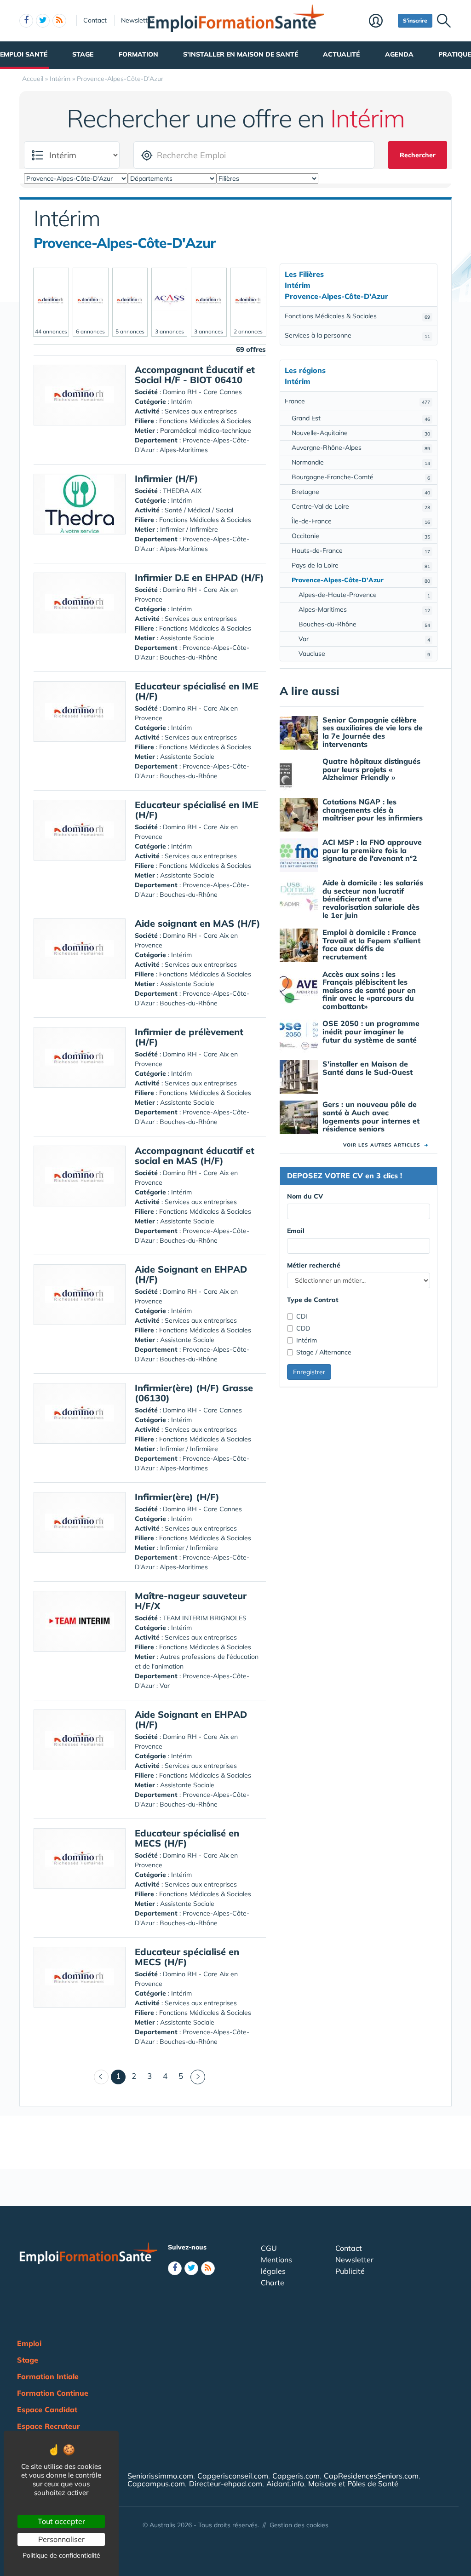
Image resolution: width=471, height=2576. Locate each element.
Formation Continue (53, 2393)
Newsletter (137, 20)
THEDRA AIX (182, 491)
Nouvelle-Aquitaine (361, 433)
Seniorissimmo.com (160, 2476)
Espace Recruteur (49, 2426)
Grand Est (361, 418)
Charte (273, 2283)
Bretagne (361, 492)
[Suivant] (198, 2077)
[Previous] (101, 2077)
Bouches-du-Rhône (364, 624)
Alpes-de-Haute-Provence (364, 595)
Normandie (361, 462)
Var (364, 639)
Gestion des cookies (299, 2525)
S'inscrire (415, 20)
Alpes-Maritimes (364, 609)
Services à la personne (357, 335)
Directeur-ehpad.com (226, 2484)
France (357, 401)
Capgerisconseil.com (233, 2476)
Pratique (455, 54)
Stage (83, 54)
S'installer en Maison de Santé (241, 54)
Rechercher (418, 155)
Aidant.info (285, 2484)
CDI (302, 1316)
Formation (138, 54)
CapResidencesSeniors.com (371, 2476)
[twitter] (43, 21)
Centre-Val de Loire (361, 506)
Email (296, 1231)
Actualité (341, 54)
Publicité (350, 2271)
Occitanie (361, 536)
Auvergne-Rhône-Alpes (361, 448)
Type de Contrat (313, 1300)
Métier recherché (314, 1265)
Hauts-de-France (361, 551)
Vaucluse (364, 654)
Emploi (29, 2343)
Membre (381, 22)
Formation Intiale (48, 2376)
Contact (95, 20)
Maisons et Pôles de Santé (353, 2484)
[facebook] (26, 21)
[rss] (59, 21)
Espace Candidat (47, 2410)
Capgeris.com (296, 2476)
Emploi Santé (24, 54)
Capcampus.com (156, 2484)
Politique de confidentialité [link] (61, 2555)
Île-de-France (361, 521)
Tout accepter (61, 2521)
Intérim (307, 1340)
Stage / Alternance (324, 1352)
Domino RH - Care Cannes (202, 392)
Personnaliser (61, 2539)
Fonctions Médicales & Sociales (357, 316)
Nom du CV (305, 1196)
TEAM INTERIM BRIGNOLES (205, 1618)
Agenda (399, 54)
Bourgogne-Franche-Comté (361, 477)
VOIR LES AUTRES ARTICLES (386, 1145)
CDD (303, 1328)
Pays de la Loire (361, 565)
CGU (269, 2248)
